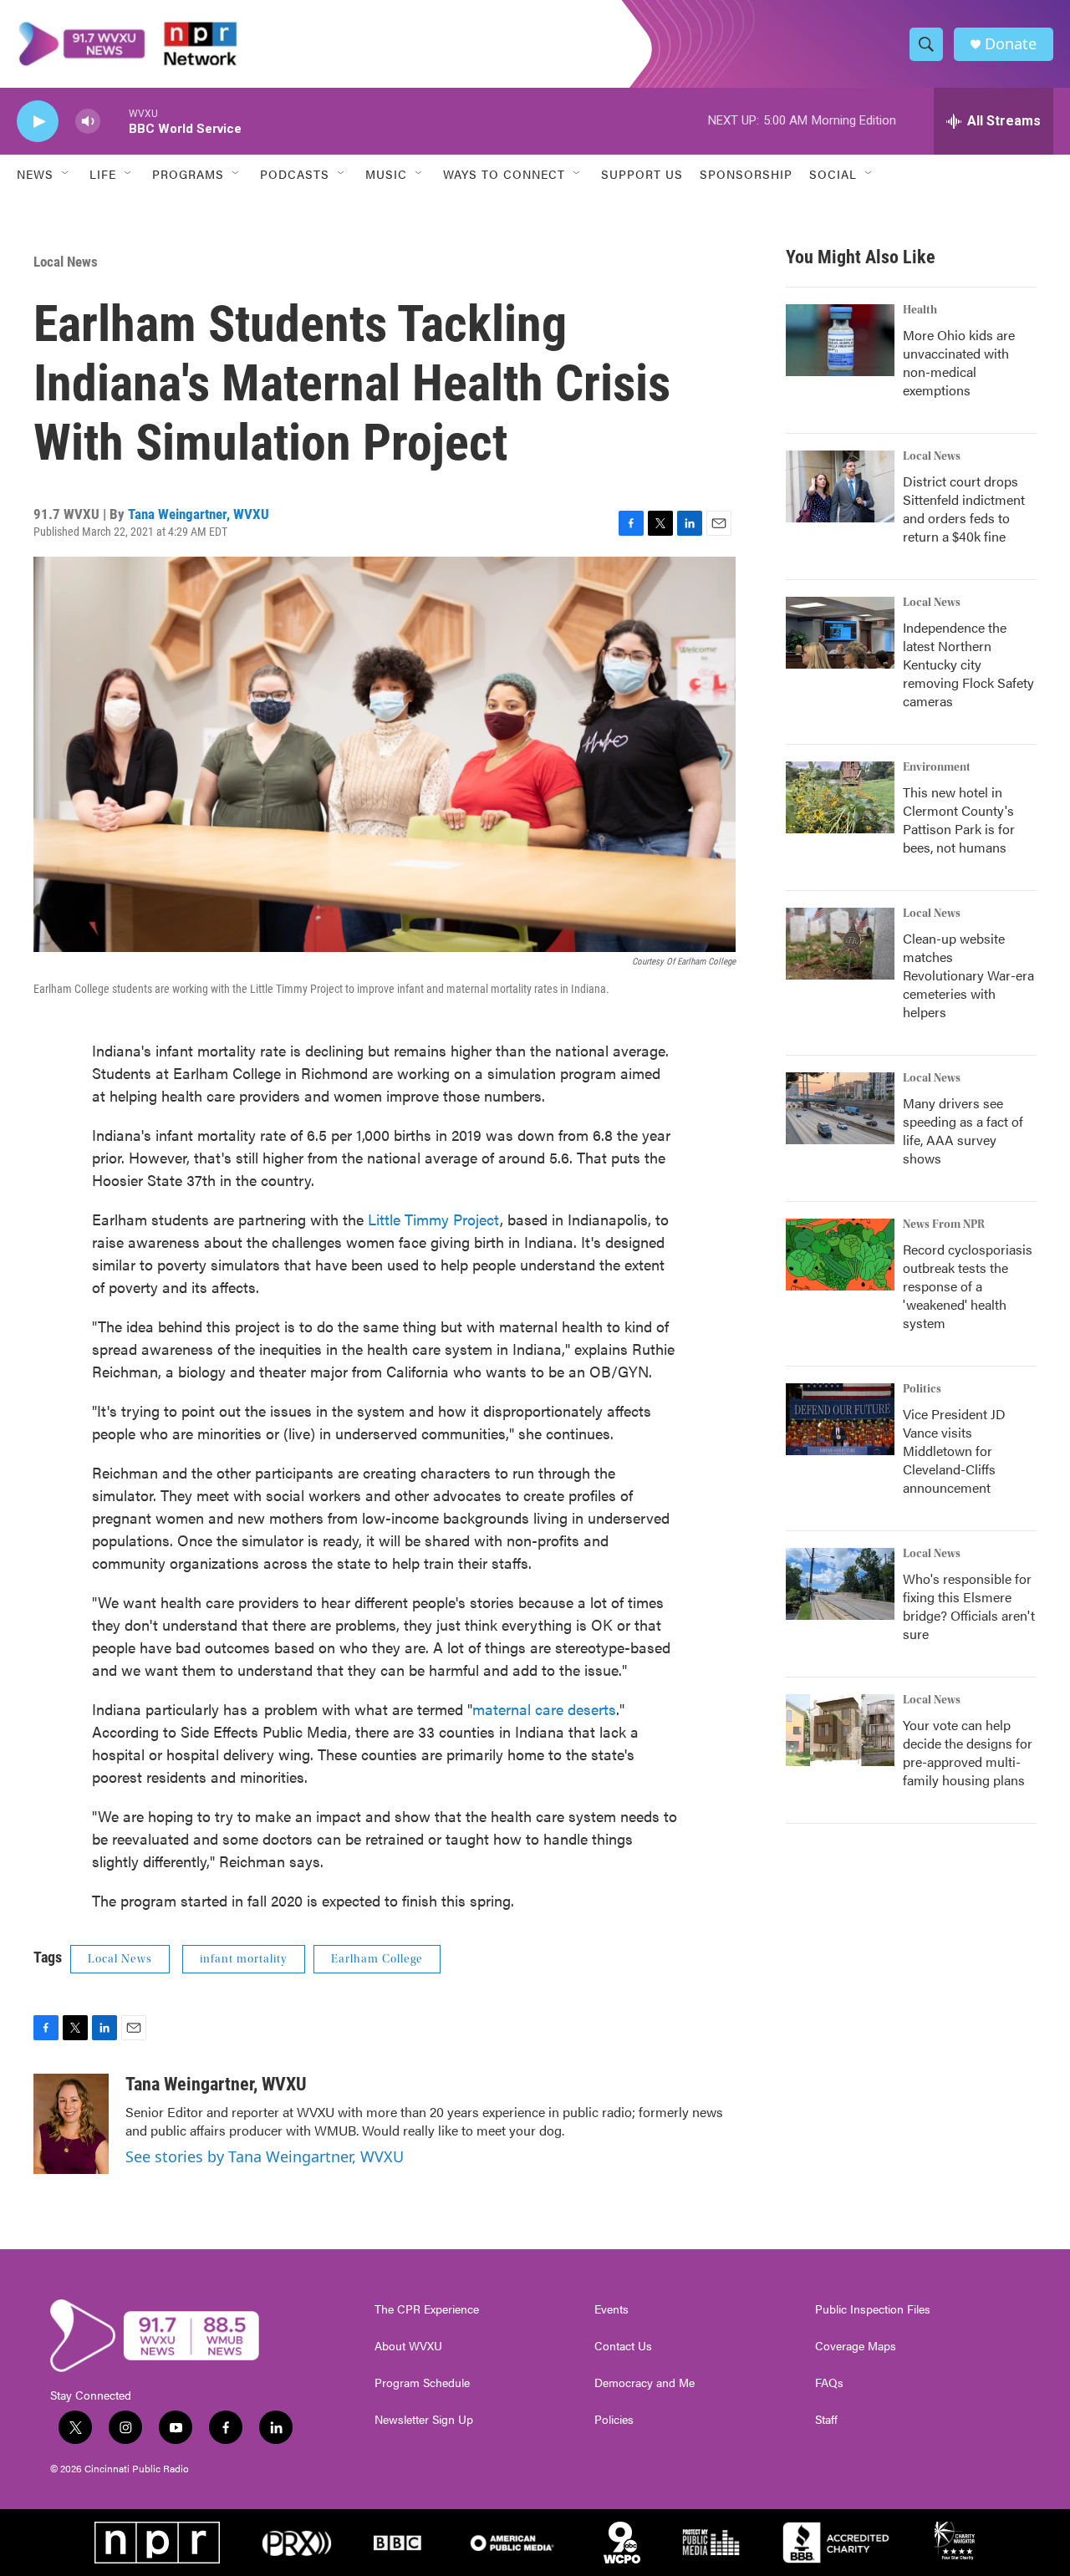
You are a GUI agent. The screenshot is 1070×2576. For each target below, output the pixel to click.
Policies (614, 2420)
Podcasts (295, 174)
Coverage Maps (856, 2346)
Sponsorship (746, 174)
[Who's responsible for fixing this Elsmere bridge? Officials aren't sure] (840, 1584)
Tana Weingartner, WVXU (199, 514)
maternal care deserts (544, 1709)
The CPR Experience (427, 2309)
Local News (66, 262)
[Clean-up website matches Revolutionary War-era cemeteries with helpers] (840, 944)
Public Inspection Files (873, 2309)
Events (611, 2309)
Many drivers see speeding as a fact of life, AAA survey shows (963, 1130)
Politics (922, 1389)
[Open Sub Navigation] (66, 174)
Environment (937, 767)
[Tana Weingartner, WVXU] (71, 2124)
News (35, 174)
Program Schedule (422, 2383)
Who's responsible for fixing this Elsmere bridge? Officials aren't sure (969, 1606)
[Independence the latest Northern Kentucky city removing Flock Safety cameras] (840, 633)
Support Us (642, 174)
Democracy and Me (645, 2383)
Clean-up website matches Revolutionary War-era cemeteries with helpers (968, 975)
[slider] (115, 121)
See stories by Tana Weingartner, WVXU (265, 2156)
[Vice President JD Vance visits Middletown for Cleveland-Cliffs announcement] (840, 1419)
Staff (826, 2420)
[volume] (88, 122)
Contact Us (623, 2346)
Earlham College (377, 1959)
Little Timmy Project (434, 1219)
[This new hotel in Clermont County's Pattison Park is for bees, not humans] (840, 797)
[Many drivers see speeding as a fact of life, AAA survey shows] (840, 1108)
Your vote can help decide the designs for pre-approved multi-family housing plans (968, 1752)
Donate (1011, 44)
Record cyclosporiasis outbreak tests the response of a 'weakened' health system (968, 1286)
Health (920, 310)
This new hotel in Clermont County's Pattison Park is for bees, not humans (959, 820)
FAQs (829, 2383)
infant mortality (244, 1959)
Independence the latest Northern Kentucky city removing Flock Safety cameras (968, 664)
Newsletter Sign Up (424, 2420)
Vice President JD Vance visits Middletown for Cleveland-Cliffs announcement (954, 1451)
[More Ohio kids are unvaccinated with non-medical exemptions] (840, 340)
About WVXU (408, 2346)
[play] (38, 122)
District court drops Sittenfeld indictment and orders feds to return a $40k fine (964, 509)
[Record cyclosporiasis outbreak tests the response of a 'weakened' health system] (840, 1255)
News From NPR (944, 1224)
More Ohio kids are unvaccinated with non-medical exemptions (959, 362)
